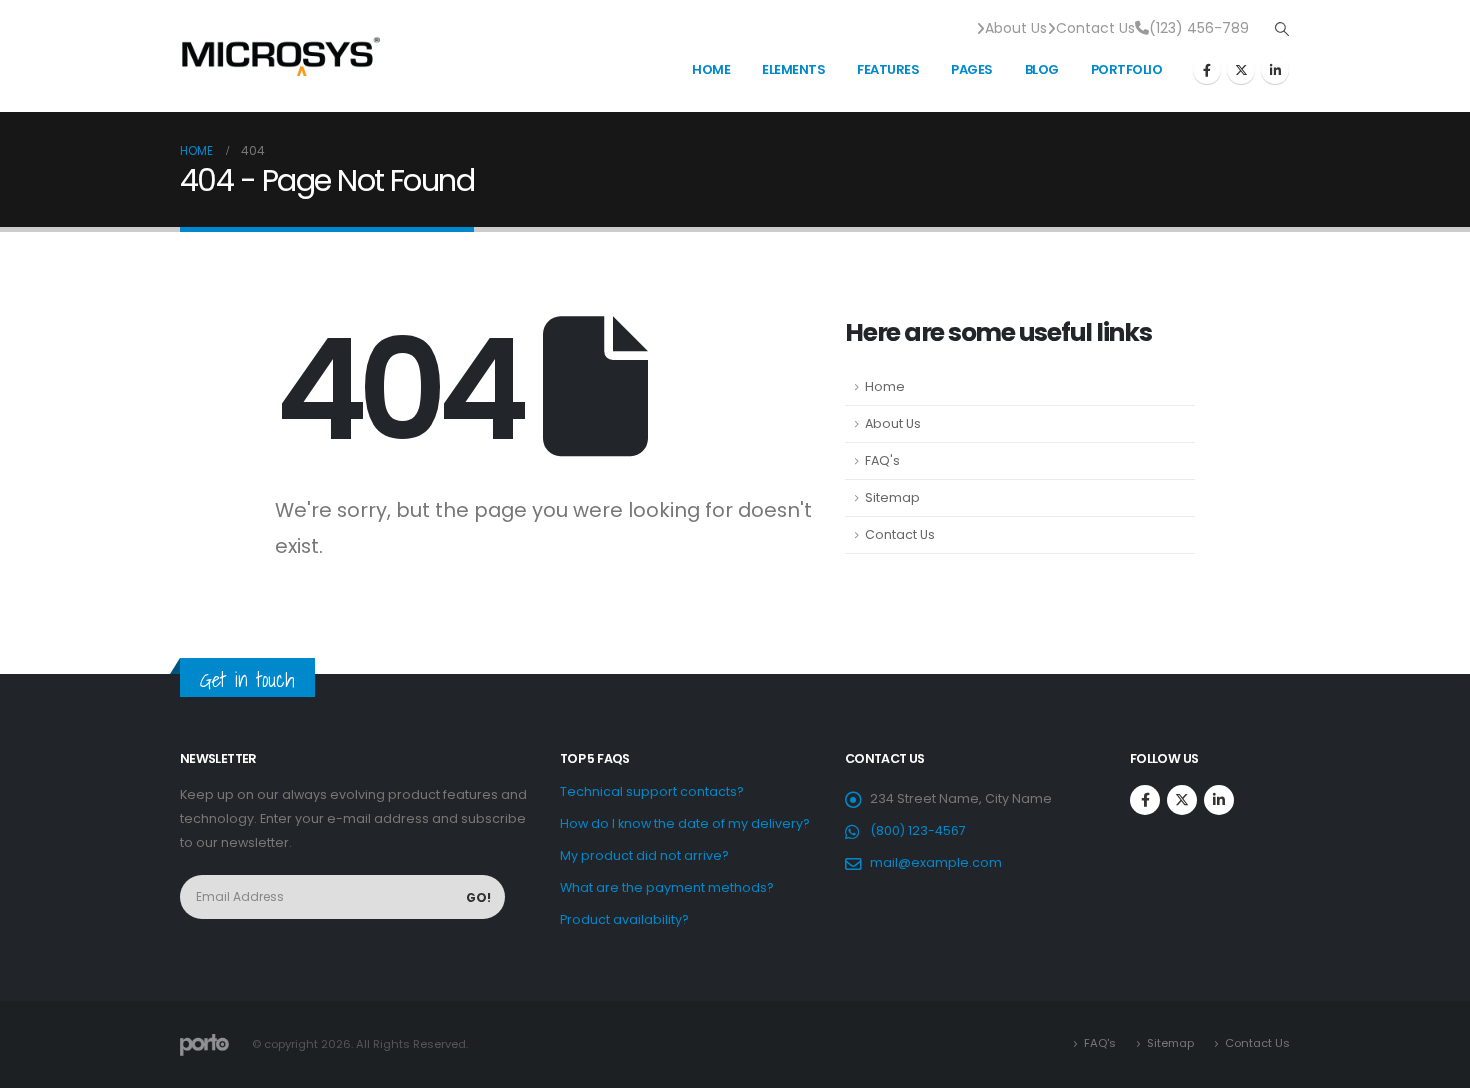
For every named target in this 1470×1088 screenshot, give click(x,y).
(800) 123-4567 (918, 830)
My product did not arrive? (644, 855)
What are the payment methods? (667, 887)
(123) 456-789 (1199, 28)
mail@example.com (936, 862)
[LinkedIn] (1275, 70)
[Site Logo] (280, 56)
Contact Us (1095, 28)
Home (711, 69)
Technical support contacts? (652, 791)
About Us (1016, 28)
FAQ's (882, 460)
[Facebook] (1207, 70)
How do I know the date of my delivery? (685, 823)
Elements (793, 69)
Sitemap (892, 497)
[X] (1241, 70)
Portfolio (1127, 69)
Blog (1042, 69)
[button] (1281, 29)
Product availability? (624, 919)
